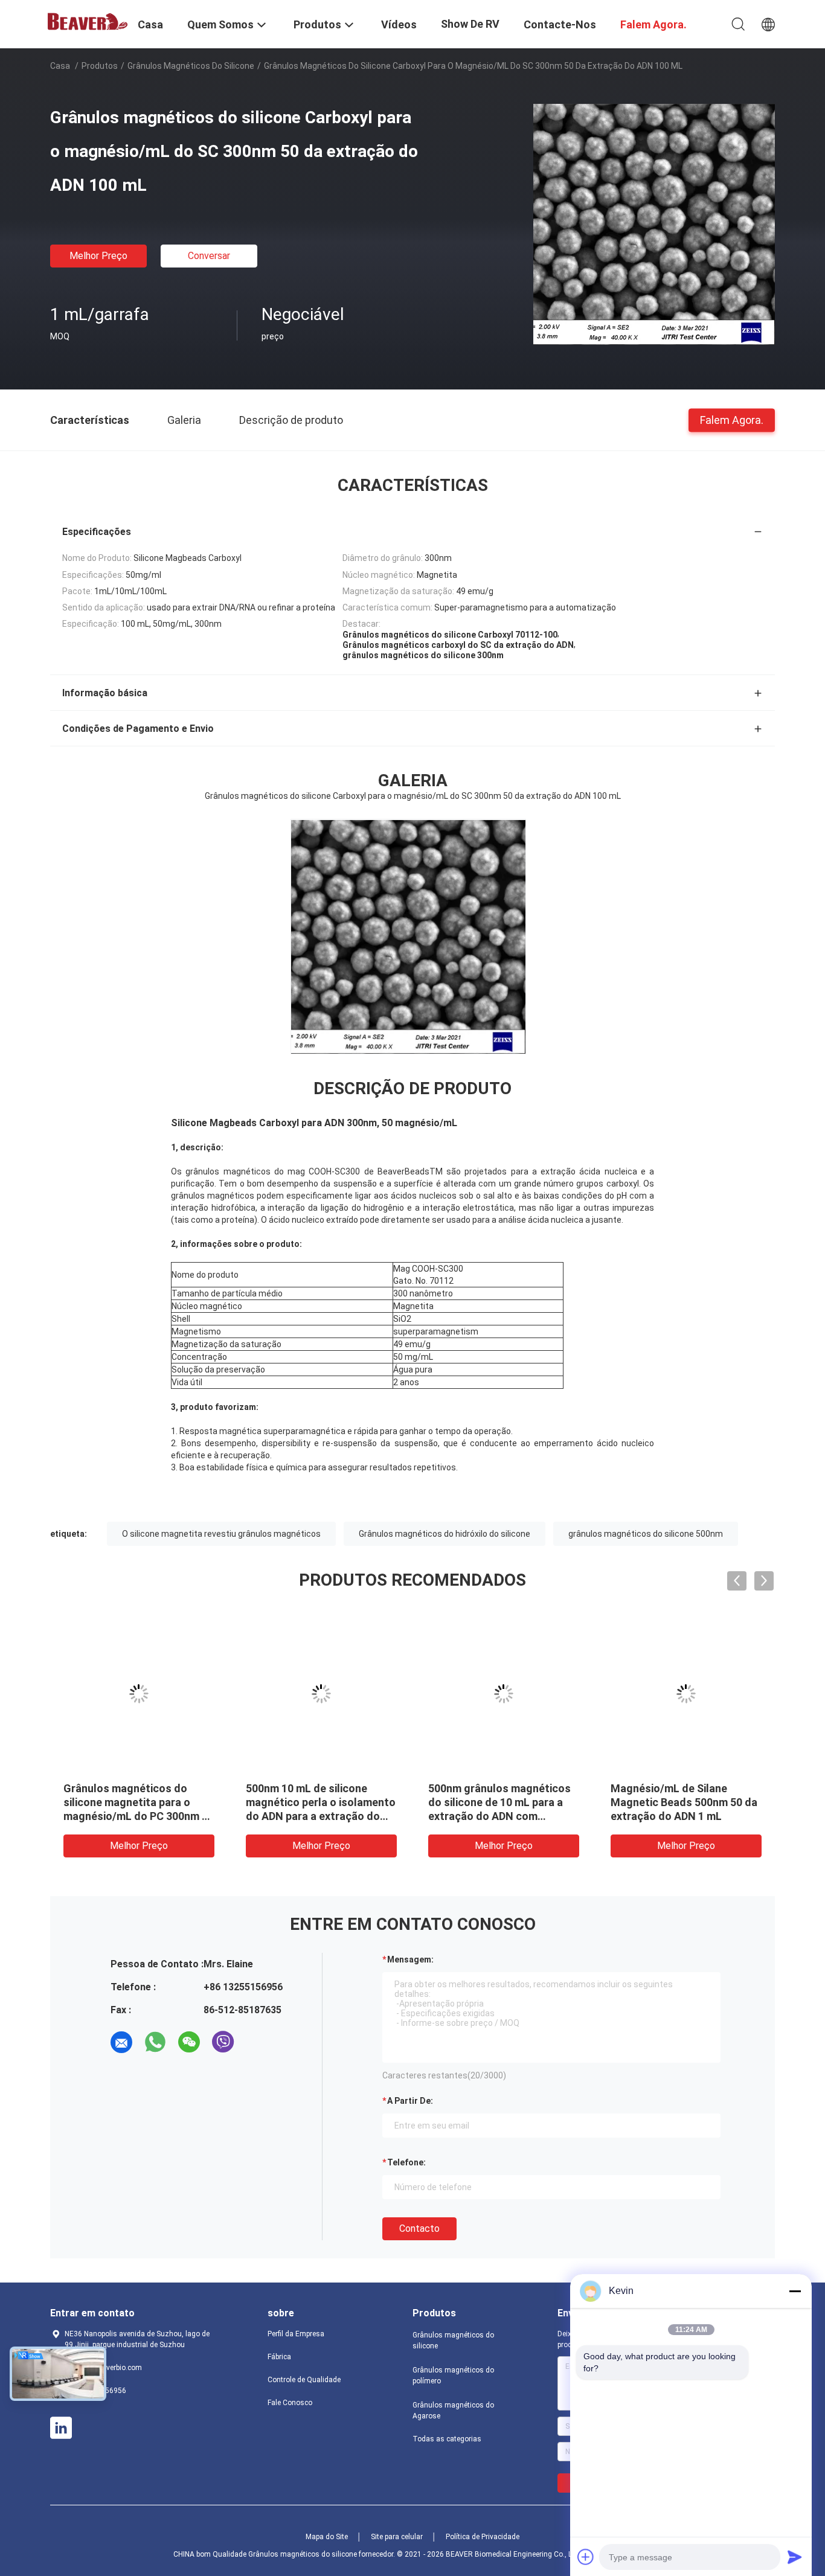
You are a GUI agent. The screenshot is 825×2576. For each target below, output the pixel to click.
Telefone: (406, 2162)
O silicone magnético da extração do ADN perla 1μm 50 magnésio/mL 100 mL (314, 1802)
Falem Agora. (732, 419)
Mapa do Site (327, 2537)
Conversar (209, 256)
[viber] (223, 2042)
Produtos (100, 66)
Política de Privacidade (483, 2537)
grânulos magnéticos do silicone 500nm (646, 1534)
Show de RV (470, 24)
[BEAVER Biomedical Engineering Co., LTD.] (86, 21)
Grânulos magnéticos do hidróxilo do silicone (445, 1534)
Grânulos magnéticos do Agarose (453, 2411)
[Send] (795, 2557)
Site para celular (397, 2537)
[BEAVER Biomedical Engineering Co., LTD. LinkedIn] (61, 2428)
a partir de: (410, 2101)
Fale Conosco (290, 2403)
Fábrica (279, 2357)
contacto (419, 2228)
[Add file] (586, 2557)
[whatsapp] (155, 2042)
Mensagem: (410, 1959)
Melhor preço (98, 256)
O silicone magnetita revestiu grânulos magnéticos (221, 1534)
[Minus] (795, 2291)
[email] (121, 2042)
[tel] (257, 2042)
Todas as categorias (447, 2439)
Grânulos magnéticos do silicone (191, 66)
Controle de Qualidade (304, 2380)
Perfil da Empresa (296, 2334)
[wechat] (189, 2042)
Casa (60, 66)
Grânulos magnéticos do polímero (453, 2376)
